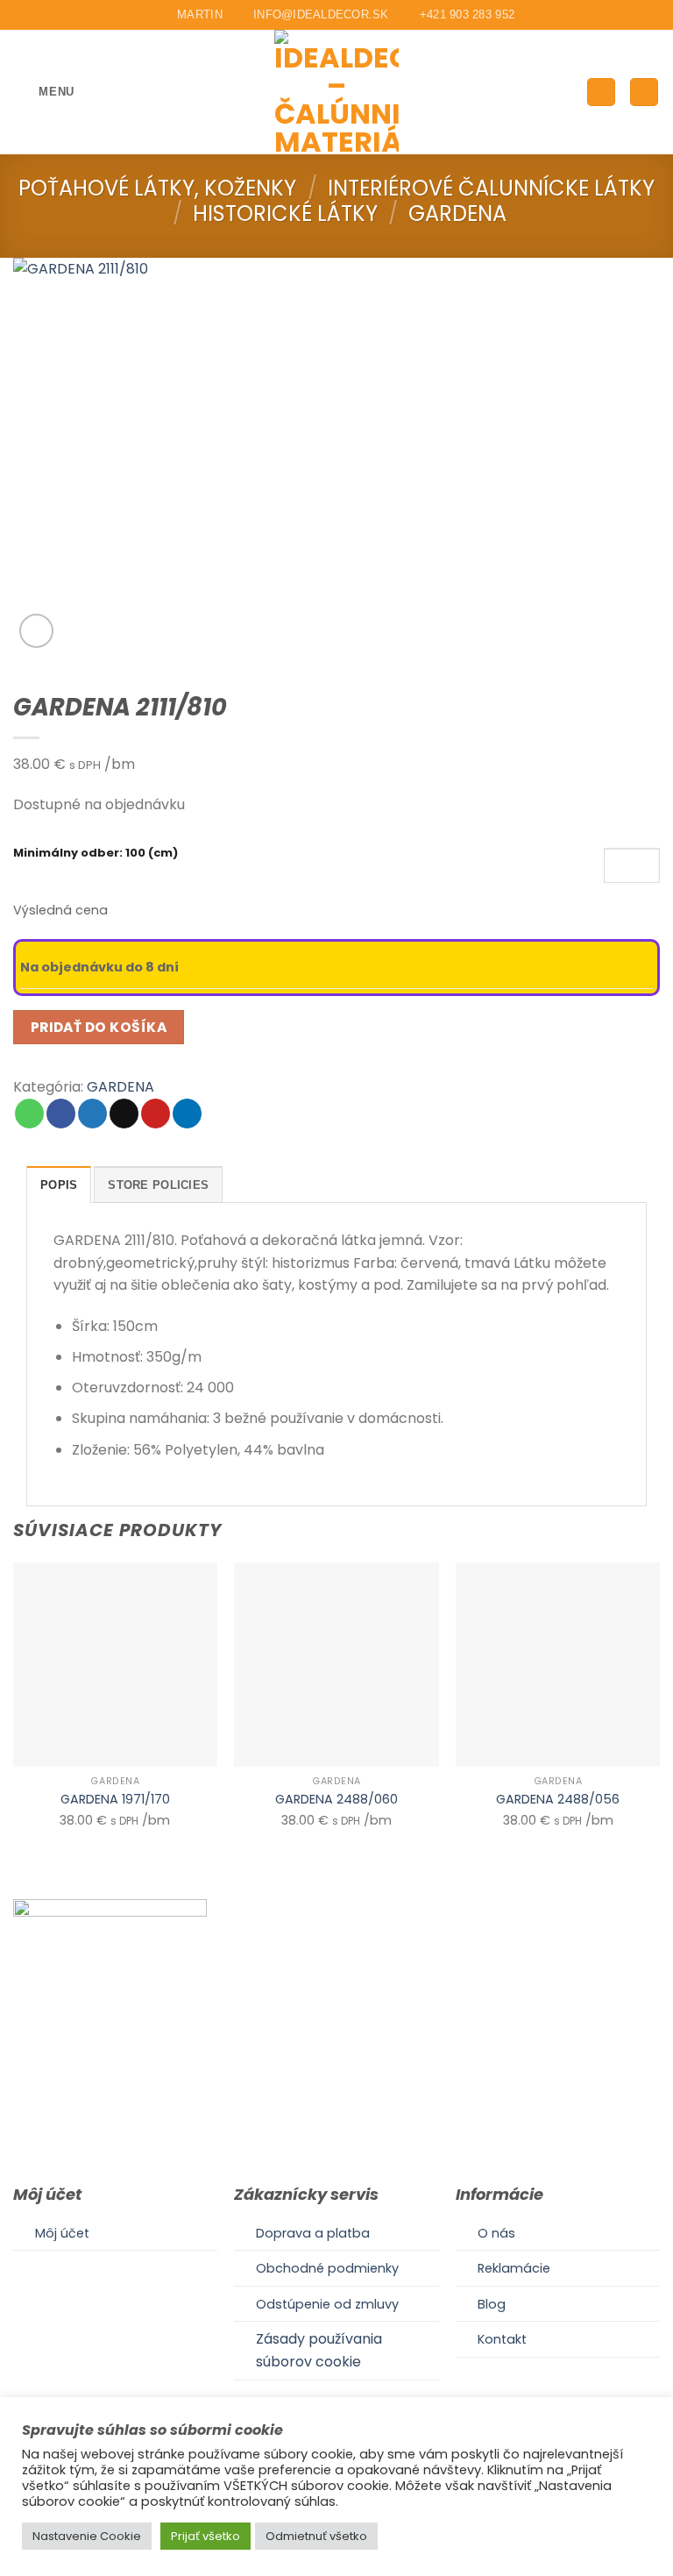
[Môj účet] (601, 93)
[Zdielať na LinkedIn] (187, 1114)
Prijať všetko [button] (205, 2536)
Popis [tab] (59, 1185)
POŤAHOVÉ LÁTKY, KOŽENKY (157, 188)
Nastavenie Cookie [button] (87, 2536)
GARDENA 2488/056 (558, 1800)
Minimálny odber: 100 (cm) (96, 854)
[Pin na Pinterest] (156, 1114)
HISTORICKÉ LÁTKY (285, 213)
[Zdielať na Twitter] (92, 1114)
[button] (44, 92)
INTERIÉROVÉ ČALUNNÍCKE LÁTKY (491, 188)
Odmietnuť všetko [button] (316, 2536)
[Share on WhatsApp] (29, 1114)
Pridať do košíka (99, 1027)
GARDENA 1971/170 (115, 1800)
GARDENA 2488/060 (336, 1800)
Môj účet (62, 2233)
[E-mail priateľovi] (124, 1114)
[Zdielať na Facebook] (61, 1114)
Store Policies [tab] (158, 1185)
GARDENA (457, 213)
